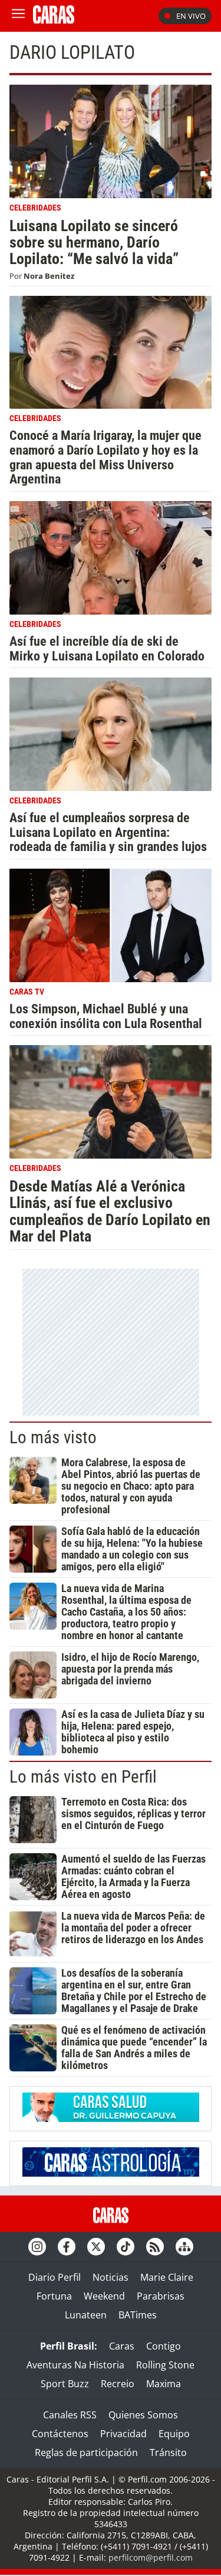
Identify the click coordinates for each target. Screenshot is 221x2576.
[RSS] (155, 2247)
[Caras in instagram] (37, 2247)
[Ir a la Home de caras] (54, 20)
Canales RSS (70, 2415)
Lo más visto (53, 1437)
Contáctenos (60, 2434)
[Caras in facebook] (67, 2247)
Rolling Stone (165, 2365)
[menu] (18, 16)
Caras (122, 2346)
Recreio (118, 2384)
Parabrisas (161, 2296)
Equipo (174, 2434)
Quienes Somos (143, 2415)
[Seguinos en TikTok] (126, 2247)
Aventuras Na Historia (75, 2365)
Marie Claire (167, 2277)
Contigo (164, 2346)
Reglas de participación (86, 2452)
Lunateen (86, 2315)
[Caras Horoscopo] (111, 2173)
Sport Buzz (65, 2384)
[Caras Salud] (111, 2118)
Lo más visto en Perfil (83, 1777)
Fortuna (54, 2296)
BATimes (138, 2315)
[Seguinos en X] (96, 2247)
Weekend (104, 2296)
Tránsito (168, 2452)
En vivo (191, 16)
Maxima (164, 2384)
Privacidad (123, 2434)
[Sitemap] (184, 2247)
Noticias (111, 2277)
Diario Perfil (55, 2277)
